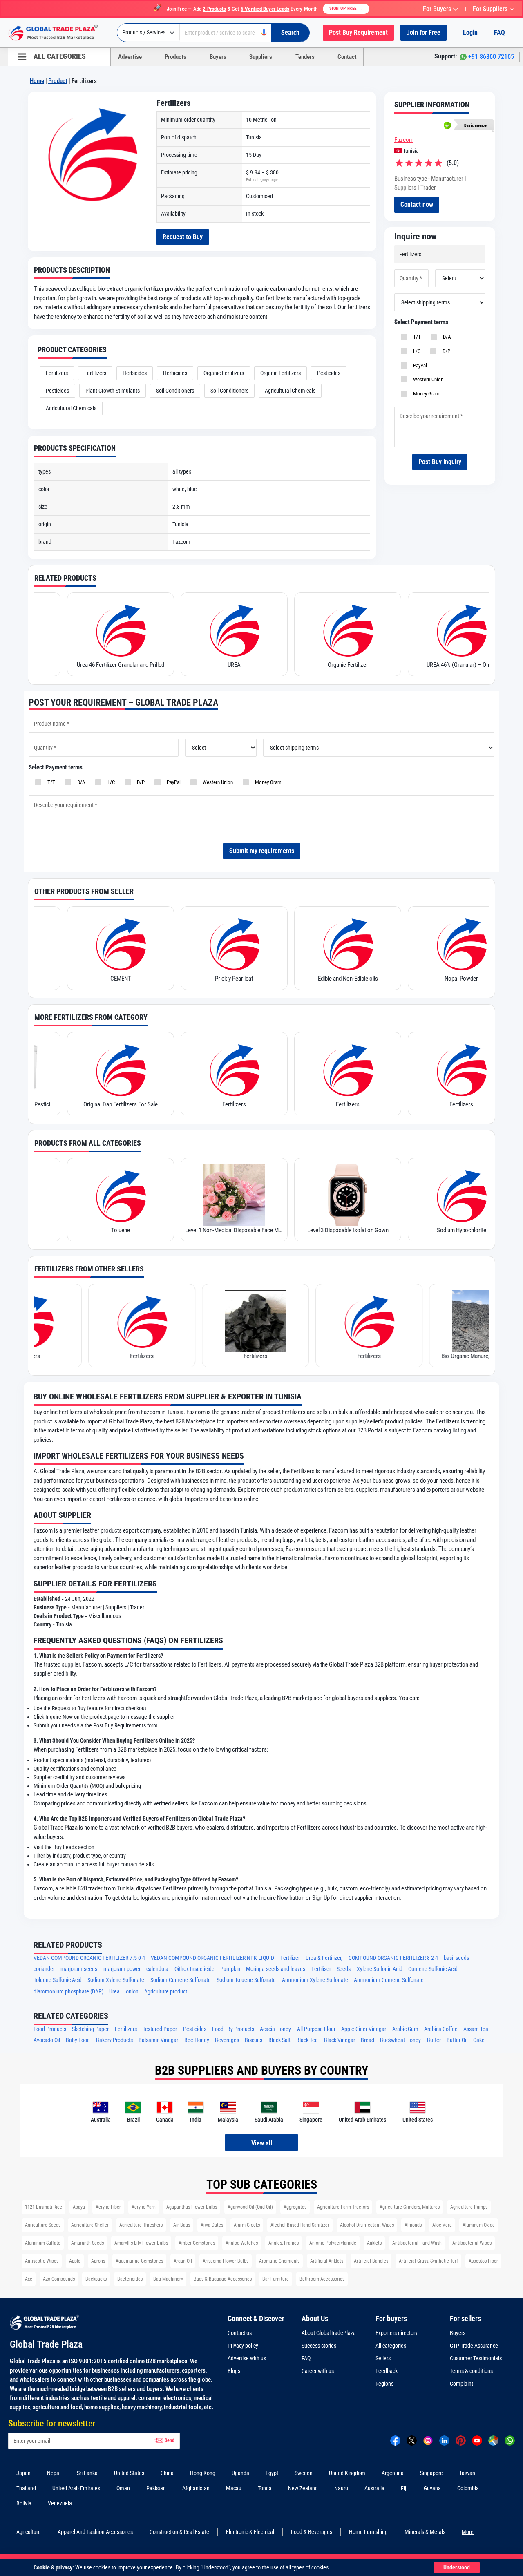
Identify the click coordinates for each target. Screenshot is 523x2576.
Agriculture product (166, 1992)
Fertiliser (321, 1969)
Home (37, 81)
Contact (347, 57)
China (167, 2473)
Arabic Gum (405, 2029)
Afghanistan (196, 2488)
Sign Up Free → (346, 8)
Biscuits (254, 2040)
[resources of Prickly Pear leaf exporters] (114, 943)
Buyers (218, 57)
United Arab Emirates (76, 2488)
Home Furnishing (368, 2532)
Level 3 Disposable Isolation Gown (227, 1230)
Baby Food (78, 2040)
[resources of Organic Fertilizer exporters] (227, 630)
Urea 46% (454, 979)
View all (262, 2143)
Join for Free (424, 32)
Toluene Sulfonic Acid (58, 1980)
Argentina (393, 2473)
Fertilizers (57, 373)
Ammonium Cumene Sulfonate (389, 1980)
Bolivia (24, 2503)
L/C (416, 351)
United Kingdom (347, 2473)
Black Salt (279, 2040)
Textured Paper (160, 2029)
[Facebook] (395, 2440)
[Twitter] (412, 2440)
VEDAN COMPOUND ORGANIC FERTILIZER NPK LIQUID (212, 1958)
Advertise (130, 57)
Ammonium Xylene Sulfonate (315, 1980)
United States (129, 2473)
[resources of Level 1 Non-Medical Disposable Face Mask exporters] (114, 1195)
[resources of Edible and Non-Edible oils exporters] (227, 943)
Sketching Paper (90, 2029)
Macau (234, 2488)
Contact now (417, 204)
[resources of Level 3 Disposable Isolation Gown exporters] (227, 1195)
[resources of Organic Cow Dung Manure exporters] (454, 630)
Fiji (404, 2488)
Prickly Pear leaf (114, 979)
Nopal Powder (341, 979)
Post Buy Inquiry (440, 462)
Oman (123, 2488)
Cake (479, 2040)
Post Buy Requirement (358, 32)
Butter (434, 2040)
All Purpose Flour (316, 2029)
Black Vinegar (340, 2040)
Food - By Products (233, 2029)
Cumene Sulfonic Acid (433, 1969)
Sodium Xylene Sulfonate (116, 1980)
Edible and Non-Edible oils (227, 979)
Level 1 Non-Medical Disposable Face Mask (114, 1230)
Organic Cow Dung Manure (454, 665)
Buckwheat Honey (400, 2040)
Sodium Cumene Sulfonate (181, 1980)
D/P (445, 351)
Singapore (431, 2473)
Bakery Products (114, 2040)
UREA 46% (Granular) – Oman (341, 665)
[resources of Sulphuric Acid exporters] (454, 1195)
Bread (368, 2040)
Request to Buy (183, 237)
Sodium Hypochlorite (341, 1230)
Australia (374, 2488)
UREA (114, 665)
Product (58, 81)
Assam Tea (476, 2029)
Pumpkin (230, 1969)
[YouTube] (477, 2440)
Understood (457, 2567)
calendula (157, 1969)
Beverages (227, 2040)
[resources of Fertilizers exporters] (114, 1069)
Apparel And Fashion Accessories (95, 2532)
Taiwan (467, 2473)
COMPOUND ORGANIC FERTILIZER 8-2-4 (393, 1958)
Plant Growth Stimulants (113, 391)
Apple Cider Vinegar (364, 2029)
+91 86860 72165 (491, 57)
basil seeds (456, 1958)
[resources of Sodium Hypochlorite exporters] (341, 1195)
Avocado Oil (47, 2040)
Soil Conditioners (175, 391)
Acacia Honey (275, 2029)
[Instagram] (428, 2440)
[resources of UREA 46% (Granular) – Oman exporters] (341, 630)
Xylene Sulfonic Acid (380, 1969)
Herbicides (135, 373)
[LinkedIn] (444, 2440)
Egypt (272, 2473)
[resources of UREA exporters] (114, 630)
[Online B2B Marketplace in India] (59, 33)
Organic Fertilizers (224, 373)
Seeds (344, 1969)
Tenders (305, 57)
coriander (44, 1969)
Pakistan (156, 2488)
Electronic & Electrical (250, 2532)
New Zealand (303, 2488)
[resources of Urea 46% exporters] (454, 943)
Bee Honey (197, 2040)
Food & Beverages (312, 2532)
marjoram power (122, 1969)
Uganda (240, 2473)
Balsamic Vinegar (158, 2040)
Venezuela (60, 2503)
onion (132, 1992)
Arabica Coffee (441, 2029)
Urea (114, 1992)
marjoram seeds (79, 1969)
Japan (23, 2473)
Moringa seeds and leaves (276, 1969)
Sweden (304, 2473)
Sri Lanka (87, 2473)
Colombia (468, 2488)
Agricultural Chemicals (290, 391)
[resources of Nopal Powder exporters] (341, 943)
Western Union (427, 379)
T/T (416, 337)
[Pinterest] (461, 2440)
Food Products (50, 2029)
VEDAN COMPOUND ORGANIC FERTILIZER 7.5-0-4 (89, 1958)
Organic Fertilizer (227, 665)
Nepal (54, 2473)
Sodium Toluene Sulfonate (246, 1980)
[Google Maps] (493, 2440)
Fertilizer (290, 1958)
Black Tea (307, 2040)
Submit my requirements (262, 851)
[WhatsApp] (510, 2440)
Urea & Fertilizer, (324, 1958)
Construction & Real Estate (179, 2532)
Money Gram (425, 394)
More (468, 2532)
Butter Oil (457, 2040)
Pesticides (329, 373)
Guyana (432, 2488)
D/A (446, 337)
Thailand (26, 2488)
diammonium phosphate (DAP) (68, 1992)
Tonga (265, 2488)
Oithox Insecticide (194, 1969)
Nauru (341, 2488)
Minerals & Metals (425, 2532)
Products (175, 57)
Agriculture (29, 2532)
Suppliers (261, 57)
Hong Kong (203, 2473)
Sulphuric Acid (454, 1230)
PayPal (419, 365)
